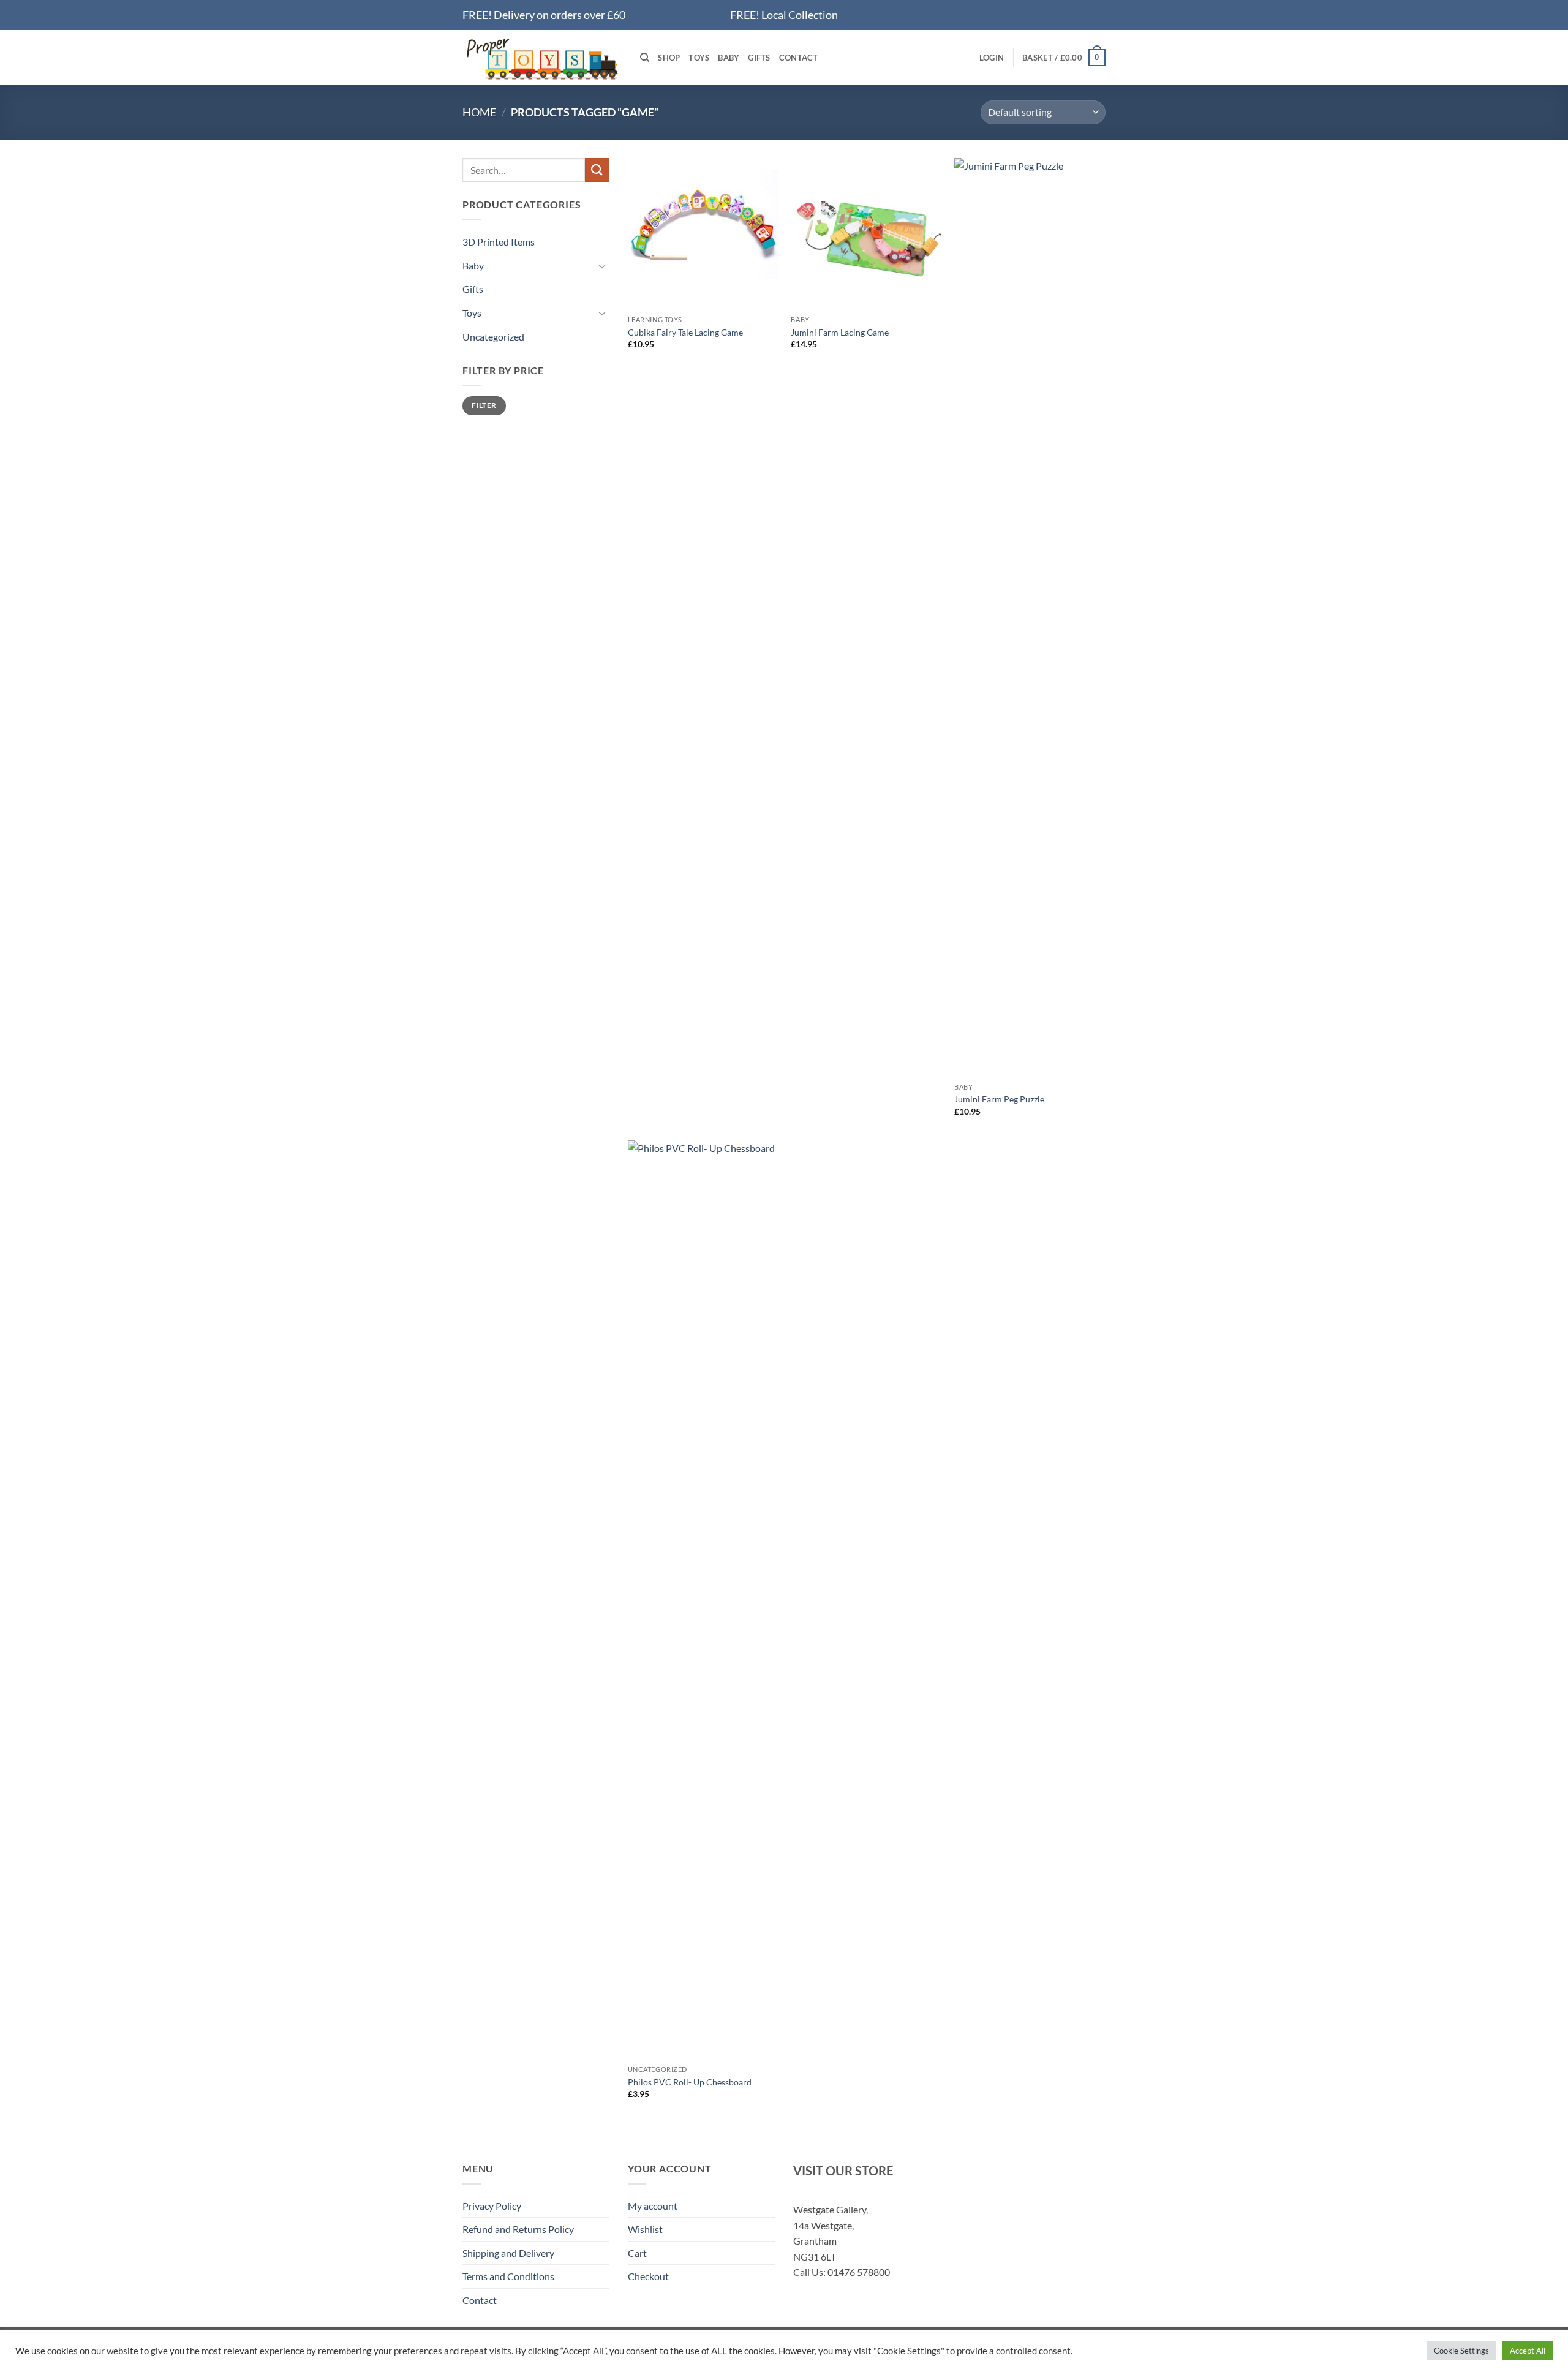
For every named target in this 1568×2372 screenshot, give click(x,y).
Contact (799, 58)
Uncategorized (493, 337)
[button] (992, 58)
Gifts (759, 58)
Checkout (648, 2276)
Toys (699, 58)
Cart (637, 2253)
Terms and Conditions (508, 2276)
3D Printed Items (499, 242)
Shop (669, 58)
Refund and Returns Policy (518, 2229)
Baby (729, 58)
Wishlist (645, 2229)
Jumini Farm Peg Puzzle (999, 1099)
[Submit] (597, 170)
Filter (484, 405)
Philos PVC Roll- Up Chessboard (690, 2082)
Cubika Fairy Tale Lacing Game (685, 332)
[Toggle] (602, 266)
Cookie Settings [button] (1461, 2351)
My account (653, 2206)
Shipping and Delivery (508, 2253)
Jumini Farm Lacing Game (840, 332)
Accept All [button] (1528, 2351)
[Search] (645, 58)
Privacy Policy (492, 2206)
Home (479, 112)
